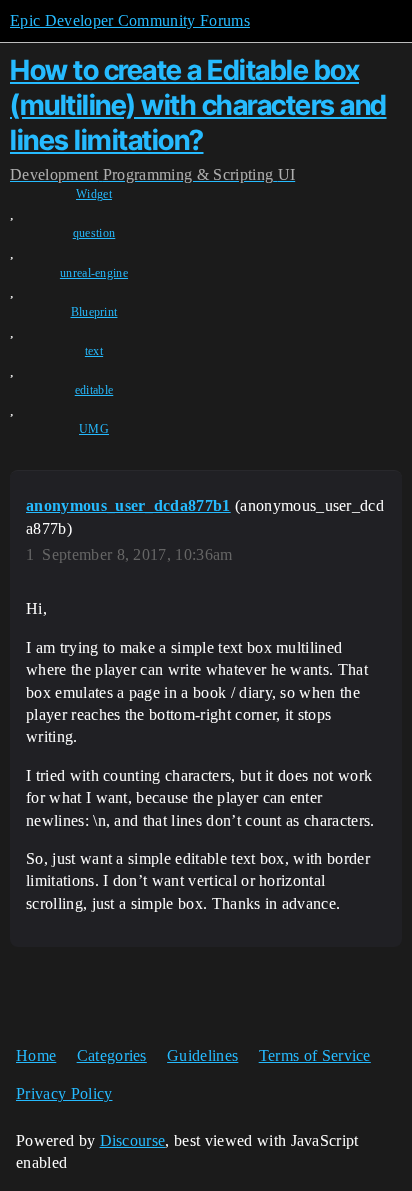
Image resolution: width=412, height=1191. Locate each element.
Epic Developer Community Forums (130, 20)
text (94, 351)
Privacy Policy (64, 1093)
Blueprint (94, 312)
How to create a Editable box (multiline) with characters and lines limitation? (198, 105)
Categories (112, 1055)
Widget (94, 194)
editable (94, 390)
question (94, 233)
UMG (94, 429)
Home (36, 1055)
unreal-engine (94, 273)
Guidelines (202, 1055)
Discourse (133, 1140)
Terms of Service (315, 1055)
